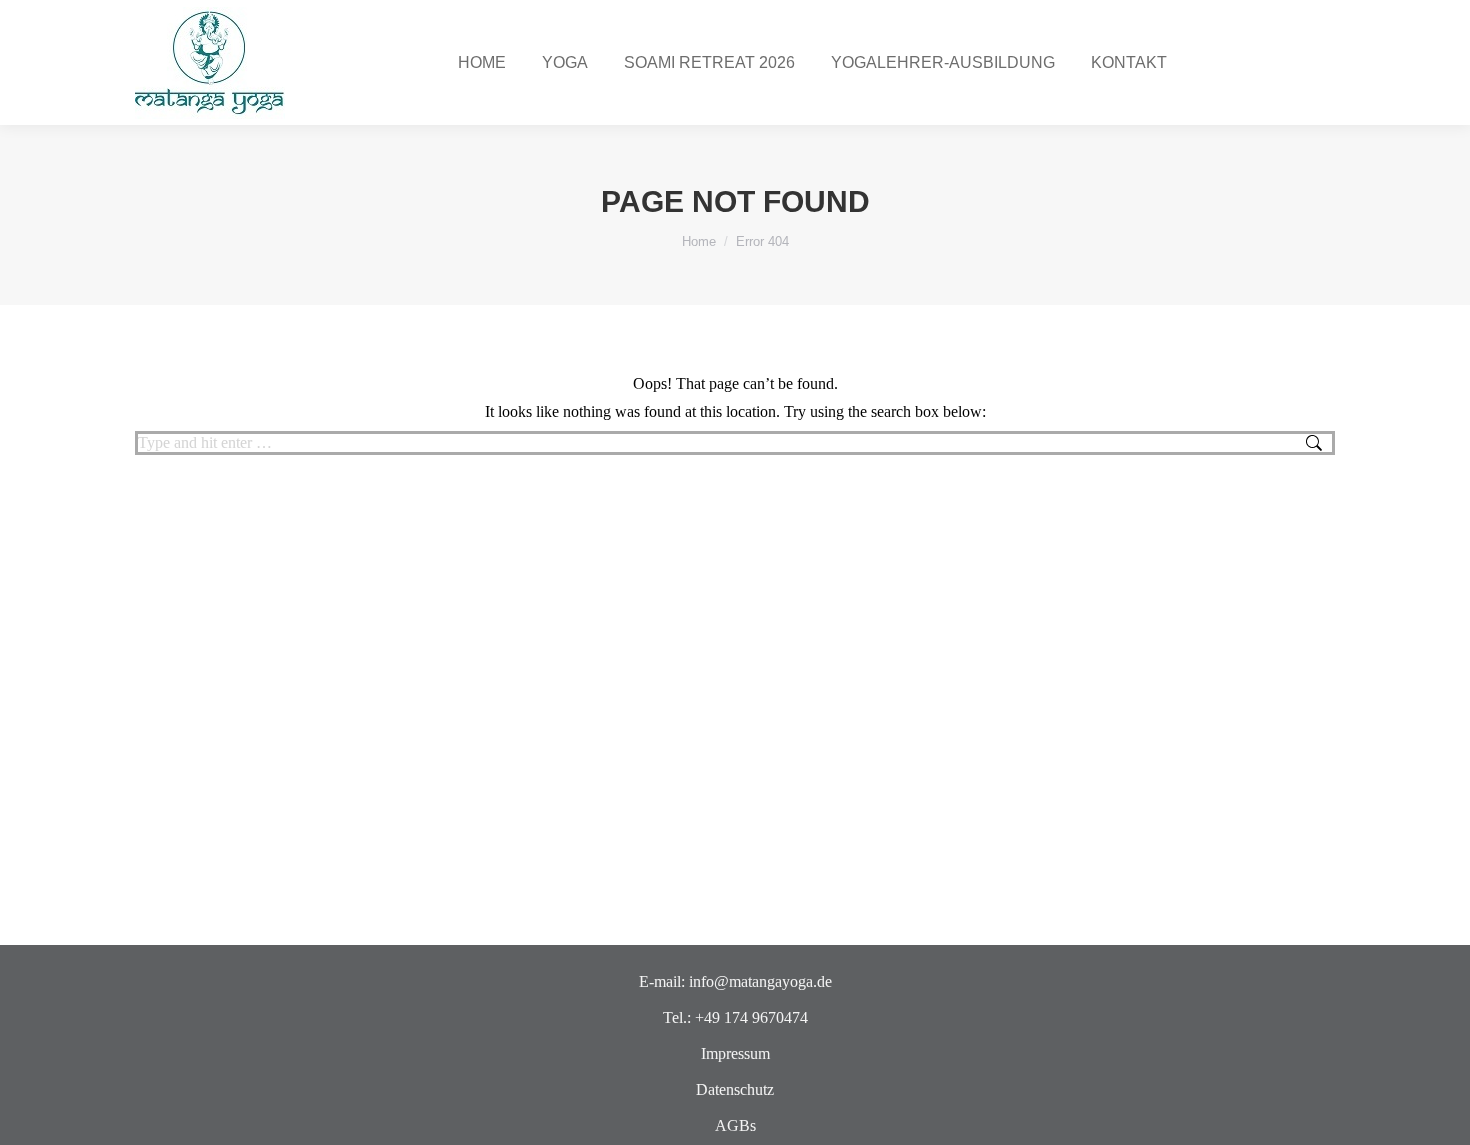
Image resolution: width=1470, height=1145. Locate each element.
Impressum (735, 1053)
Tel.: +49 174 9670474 (735, 1017)
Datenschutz (735, 1089)
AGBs (735, 1125)
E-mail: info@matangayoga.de (735, 981)
